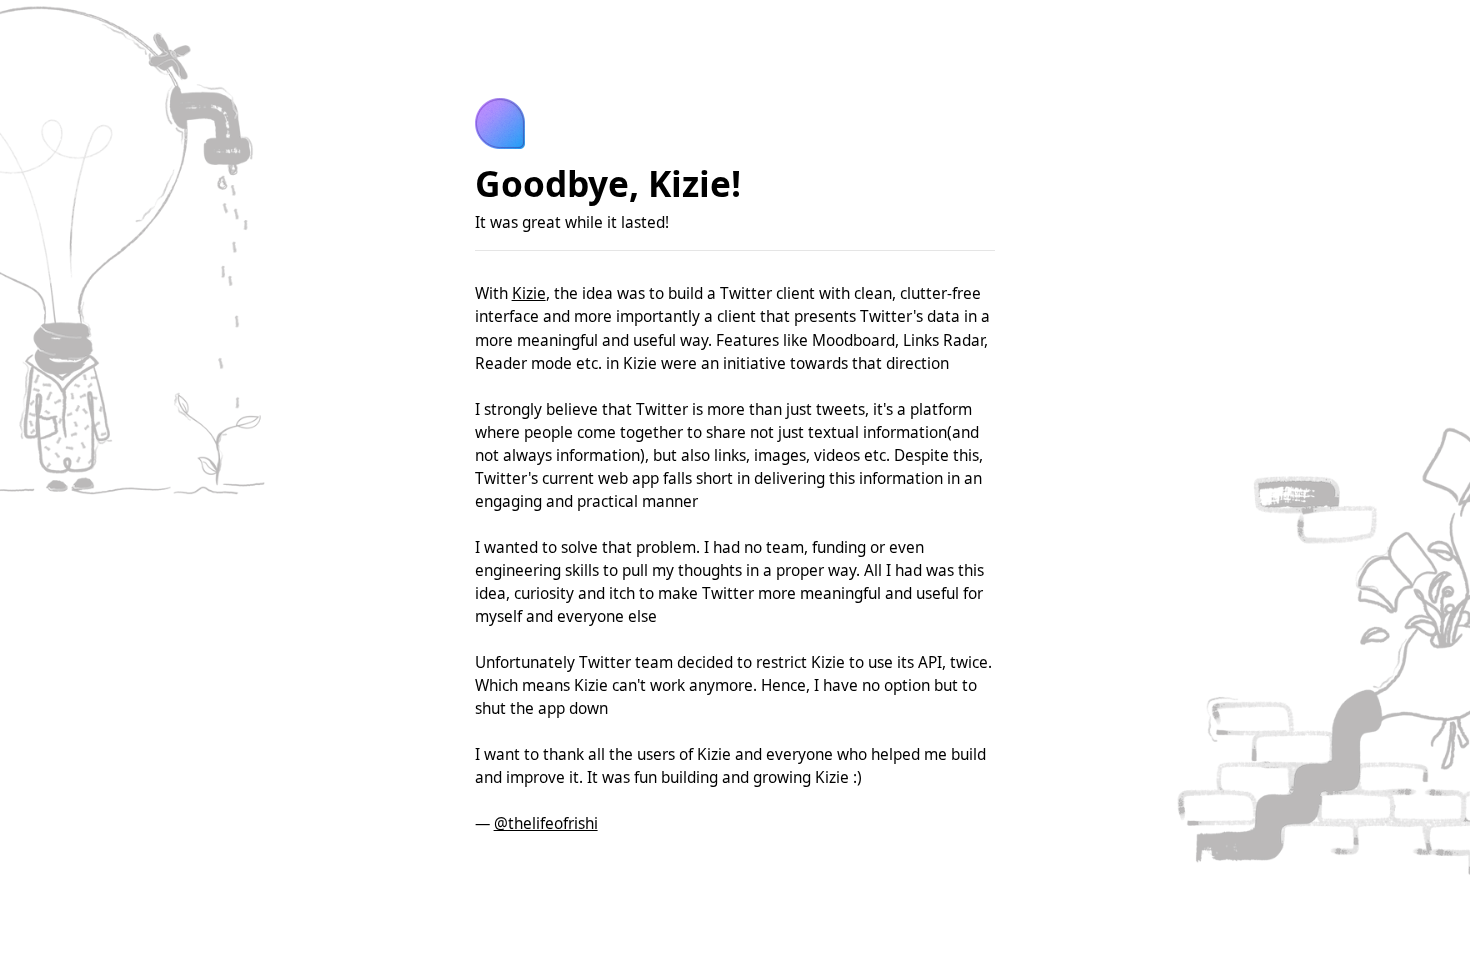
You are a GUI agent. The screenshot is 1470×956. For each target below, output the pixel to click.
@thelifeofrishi (546, 823)
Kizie (529, 293)
